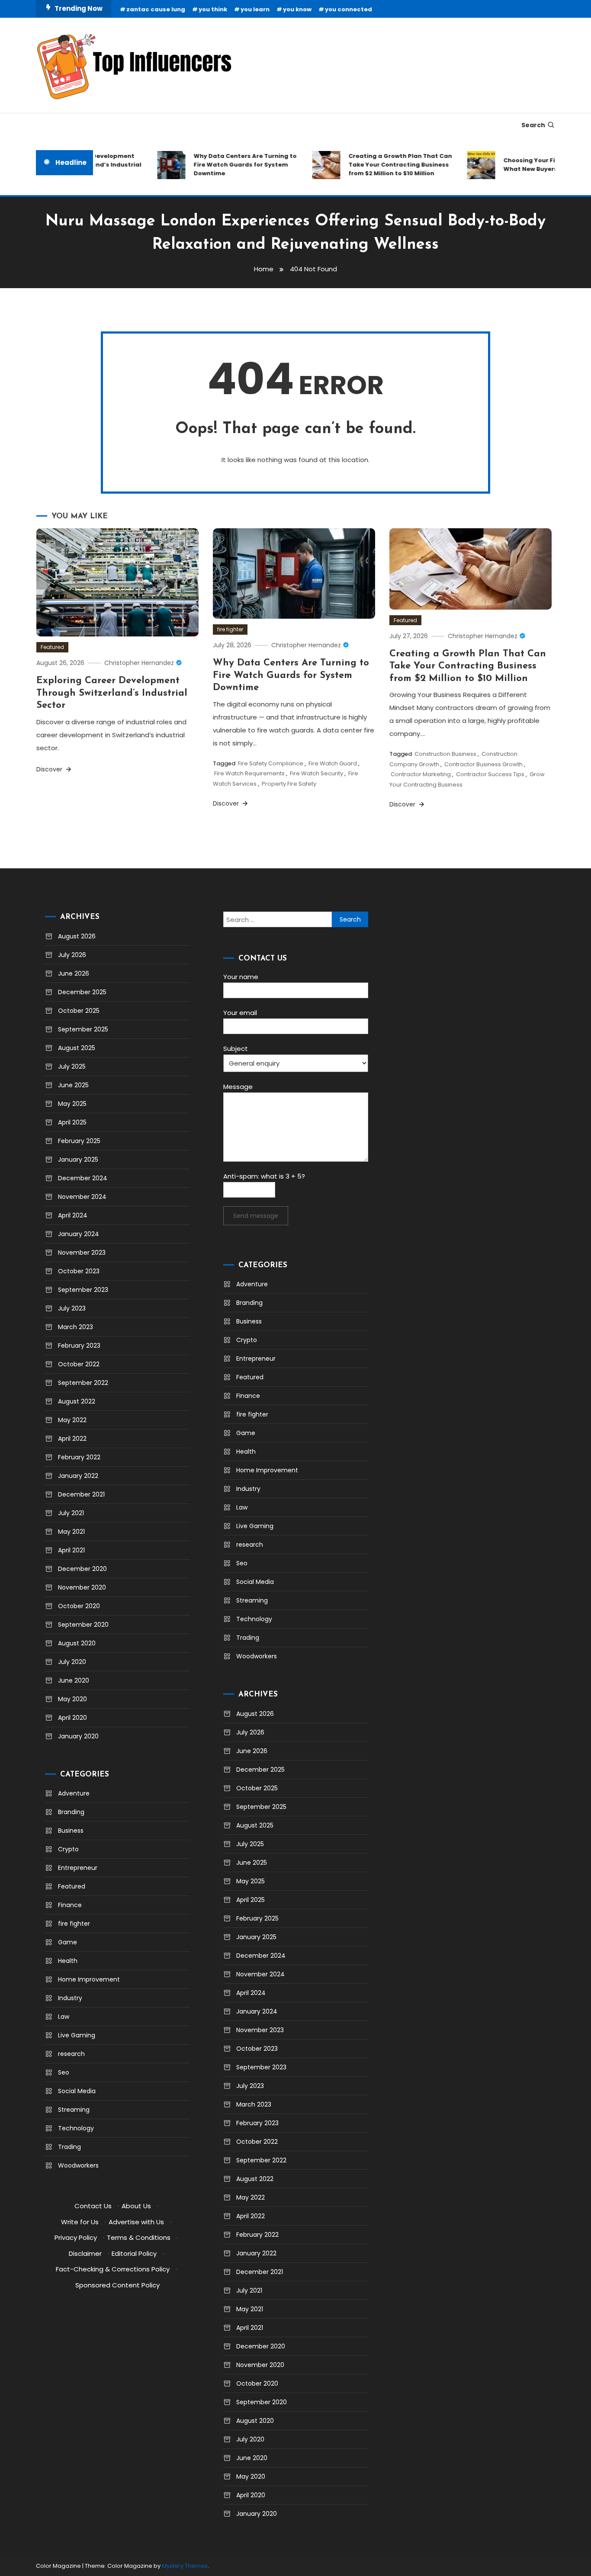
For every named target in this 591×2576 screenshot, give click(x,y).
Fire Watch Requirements (249, 773)
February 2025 (79, 1141)
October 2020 (79, 1606)
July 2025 (72, 1066)
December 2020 (82, 1569)
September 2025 (83, 1029)
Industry (70, 1998)
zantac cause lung (156, 9)
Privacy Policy (76, 2237)
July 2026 (72, 955)
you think (213, 9)
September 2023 (83, 1290)
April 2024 (73, 1215)
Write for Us (80, 2222)
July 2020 (72, 1662)
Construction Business (445, 754)
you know (297, 9)
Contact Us (93, 2206)
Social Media (77, 2091)
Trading (69, 2147)
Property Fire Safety (289, 784)
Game (67, 1942)
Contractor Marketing (421, 774)
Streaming (74, 2110)
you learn (255, 9)
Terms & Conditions (139, 2237)
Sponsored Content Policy (117, 2285)
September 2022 (83, 1383)
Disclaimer (85, 2253)
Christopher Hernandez (139, 663)
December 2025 (82, 992)
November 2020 (82, 1587)
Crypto (68, 1849)
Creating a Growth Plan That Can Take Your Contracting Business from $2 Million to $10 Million (382, 165)
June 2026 (74, 973)
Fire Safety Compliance (271, 763)
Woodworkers (78, 2165)
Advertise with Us (136, 2222)
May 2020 (72, 1699)
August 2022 (77, 1401)
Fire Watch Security (316, 773)
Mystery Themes (185, 2566)
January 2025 (78, 1160)
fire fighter (230, 629)
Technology (76, 2128)
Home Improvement (89, 1979)
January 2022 (78, 1476)
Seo (64, 2072)
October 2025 (79, 1011)
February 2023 (79, 1346)
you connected (348, 9)
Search (533, 125)
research (71, 2054)
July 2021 (71, 1513)
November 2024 (82, 1197)
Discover (50, 769)
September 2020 (83, 1625)
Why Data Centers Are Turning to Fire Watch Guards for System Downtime (227, 165)
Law (64, 2017)
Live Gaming (77, 2035)
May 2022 (72, 1420)
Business (71, 1831)
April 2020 (72, 1718)
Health (68, 1961)
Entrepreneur (78, 1868)
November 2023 (82, 1253)
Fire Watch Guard (333, 763)
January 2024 (79, 1234)
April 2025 (72, 1122)
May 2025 (72, 1104)
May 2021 (71, 1532)
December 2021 (81, 1494)
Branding (71, 1812)
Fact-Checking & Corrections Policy (113, 2269)
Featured (52, 647)
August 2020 (77, 1643)
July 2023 (72, 1308)
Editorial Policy (134, 2253)
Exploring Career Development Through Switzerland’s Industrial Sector (112, 693)
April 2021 (71, 1550)
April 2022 (72, 1439)
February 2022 (79, 1457)
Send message (256, 1216)
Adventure (74, 1793)
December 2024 (83, 1178)
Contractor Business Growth (483, 764)
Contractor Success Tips (490, 774)
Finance (70, 1905)
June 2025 (73, 1085)
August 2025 (77, 1048)
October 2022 (79, 1364)
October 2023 (79, 1271)
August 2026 (77, 936)
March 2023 (75, 1327)
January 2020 (78, 1736)
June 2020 (74, 1680)
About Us (136, 2206)
